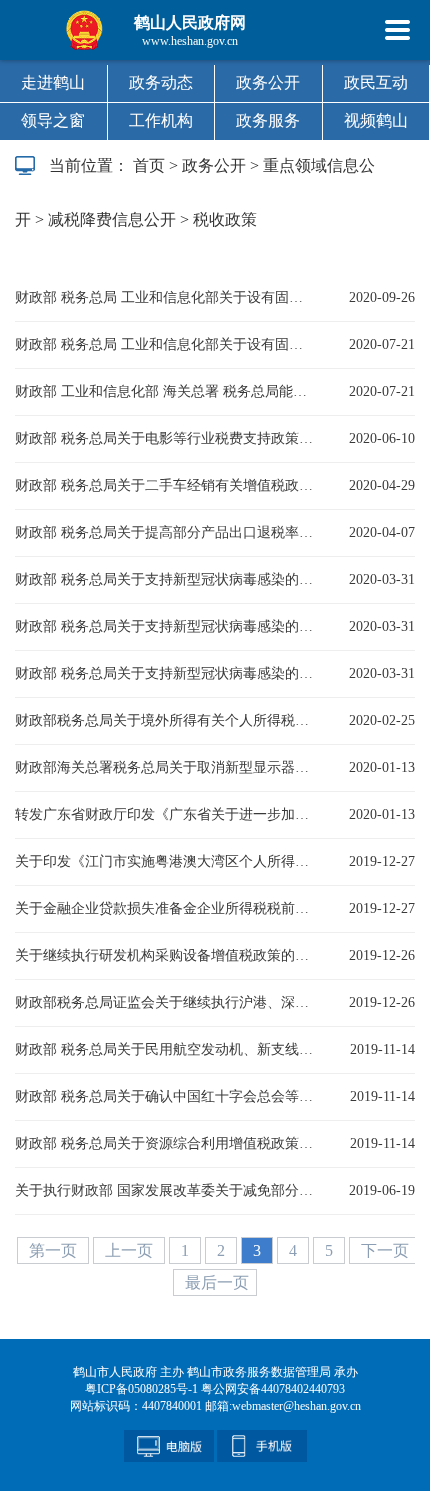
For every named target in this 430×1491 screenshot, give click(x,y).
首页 (149, 165)
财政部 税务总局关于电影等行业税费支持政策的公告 (165, 438)
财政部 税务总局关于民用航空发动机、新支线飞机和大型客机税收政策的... (165, 1049)
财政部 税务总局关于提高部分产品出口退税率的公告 (165, 532)
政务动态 (161, 82)
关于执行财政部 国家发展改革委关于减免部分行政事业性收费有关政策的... (165, 1190)
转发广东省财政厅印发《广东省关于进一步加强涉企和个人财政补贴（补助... (165, 814)
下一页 (385, 1250)
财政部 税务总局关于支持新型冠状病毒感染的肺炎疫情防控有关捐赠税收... (165, 626)
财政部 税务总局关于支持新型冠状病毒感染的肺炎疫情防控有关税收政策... (165, 579)
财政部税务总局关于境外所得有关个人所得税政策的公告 (165, 720)
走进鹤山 (53, 82)
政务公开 (268, 82)
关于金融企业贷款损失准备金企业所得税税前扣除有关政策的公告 (165, 908)
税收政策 (225, 219)
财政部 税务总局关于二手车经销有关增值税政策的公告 (165, 485)
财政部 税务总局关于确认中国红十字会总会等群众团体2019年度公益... (165, 1096)
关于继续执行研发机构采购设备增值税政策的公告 (165, 955)
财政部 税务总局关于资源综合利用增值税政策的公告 (165, 1143)
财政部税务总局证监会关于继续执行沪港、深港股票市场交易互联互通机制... (165, 1002)
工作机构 (161, 120)
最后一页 (217, 1282)
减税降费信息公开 (112, 219)
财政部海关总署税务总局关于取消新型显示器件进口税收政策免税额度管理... (165, 767)
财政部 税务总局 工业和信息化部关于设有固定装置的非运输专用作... (165, 297)
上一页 (131, 1250)
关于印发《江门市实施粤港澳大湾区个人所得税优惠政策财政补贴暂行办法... (165, 861)
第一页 (55, 1250)
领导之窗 (53, 120)
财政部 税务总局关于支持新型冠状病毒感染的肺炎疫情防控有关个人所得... (165, 673)
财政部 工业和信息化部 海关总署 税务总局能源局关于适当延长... (165, 391)
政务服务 (268, 120)
